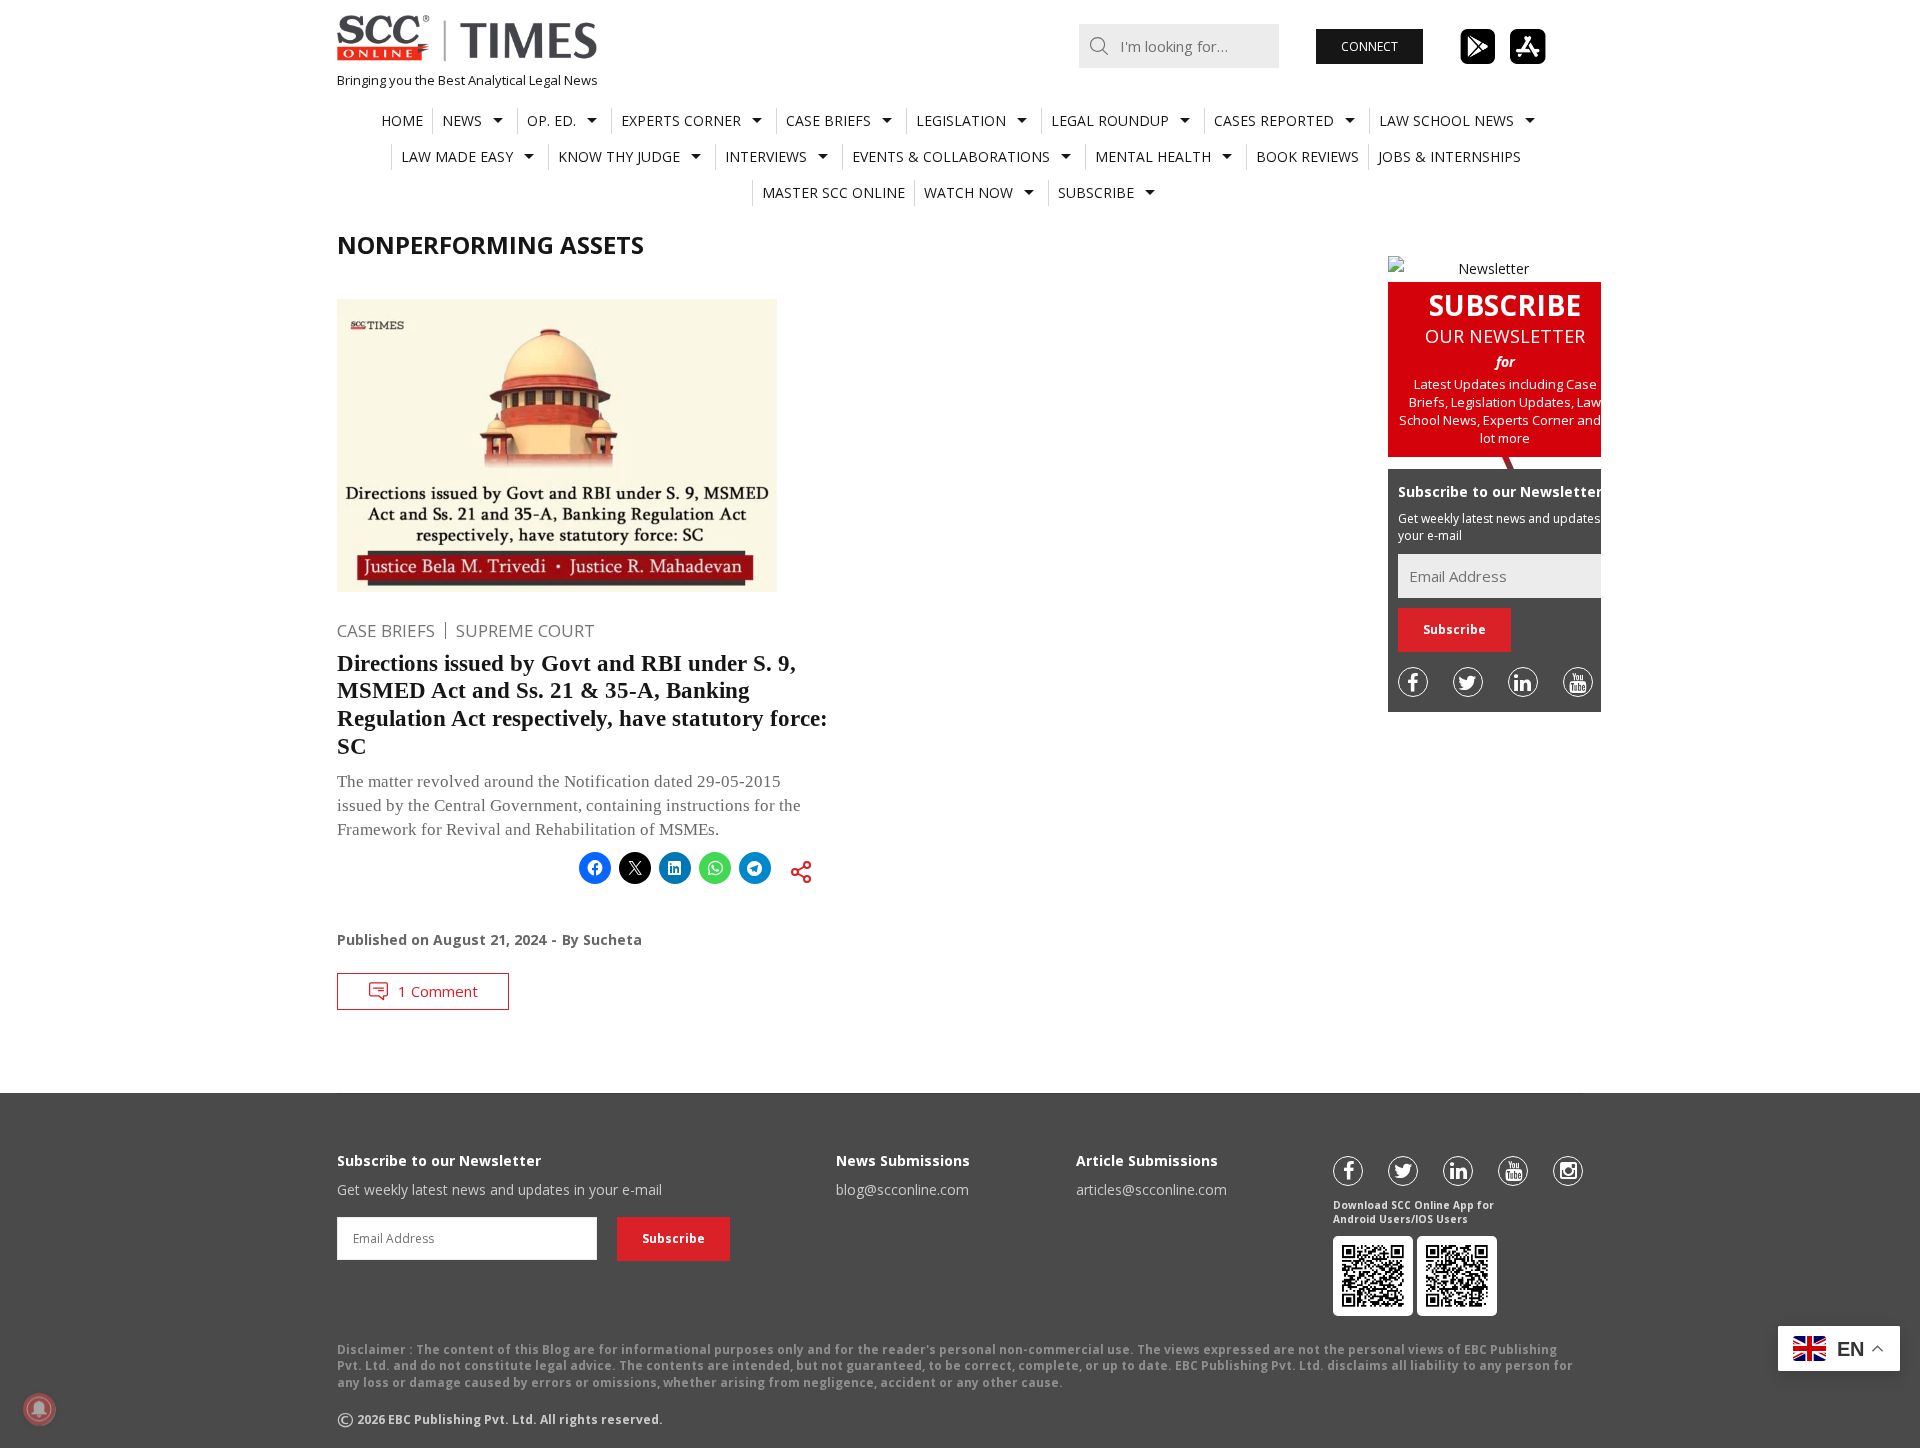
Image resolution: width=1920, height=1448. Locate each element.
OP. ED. (551, 120)
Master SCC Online (833, 192)
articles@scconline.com (1151, 1189)
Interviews (766, 156)
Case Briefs (828, 120)
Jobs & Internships (1449, 156)
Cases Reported (1274, 120)
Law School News (1446, 120)
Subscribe (1096, 192)
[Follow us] (1413, 682)
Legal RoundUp (1110, 120)
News (462, 120)
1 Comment (438, 991)
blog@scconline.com (902, 1189)
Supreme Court (525, 630)
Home (402, 120)
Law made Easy (457, 156)
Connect (1369, 46)
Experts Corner (681, 120)
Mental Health (1153, 156)
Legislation (961, 120)
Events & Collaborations (951, 156)
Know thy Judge (619, 156)
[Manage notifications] (39, 1409)
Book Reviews (1307, 156)
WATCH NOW (968, 192)
